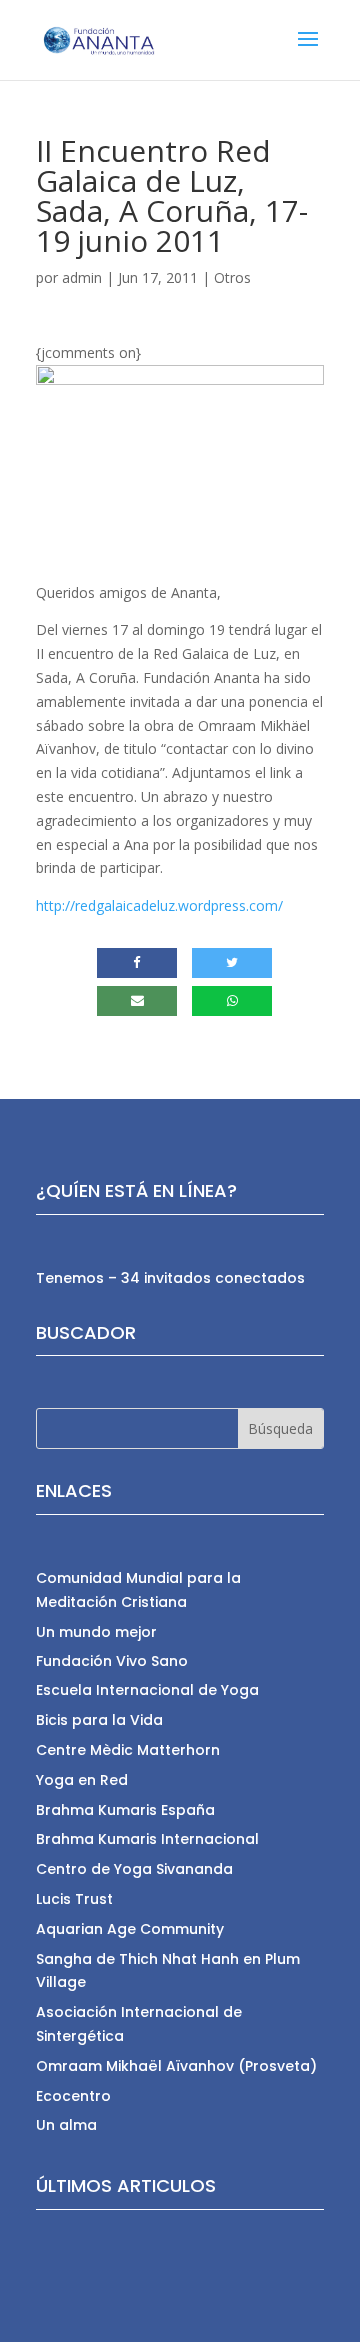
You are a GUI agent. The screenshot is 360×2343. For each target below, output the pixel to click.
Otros (232, 277)
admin (82, 277)
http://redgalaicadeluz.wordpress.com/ (159, 905)
